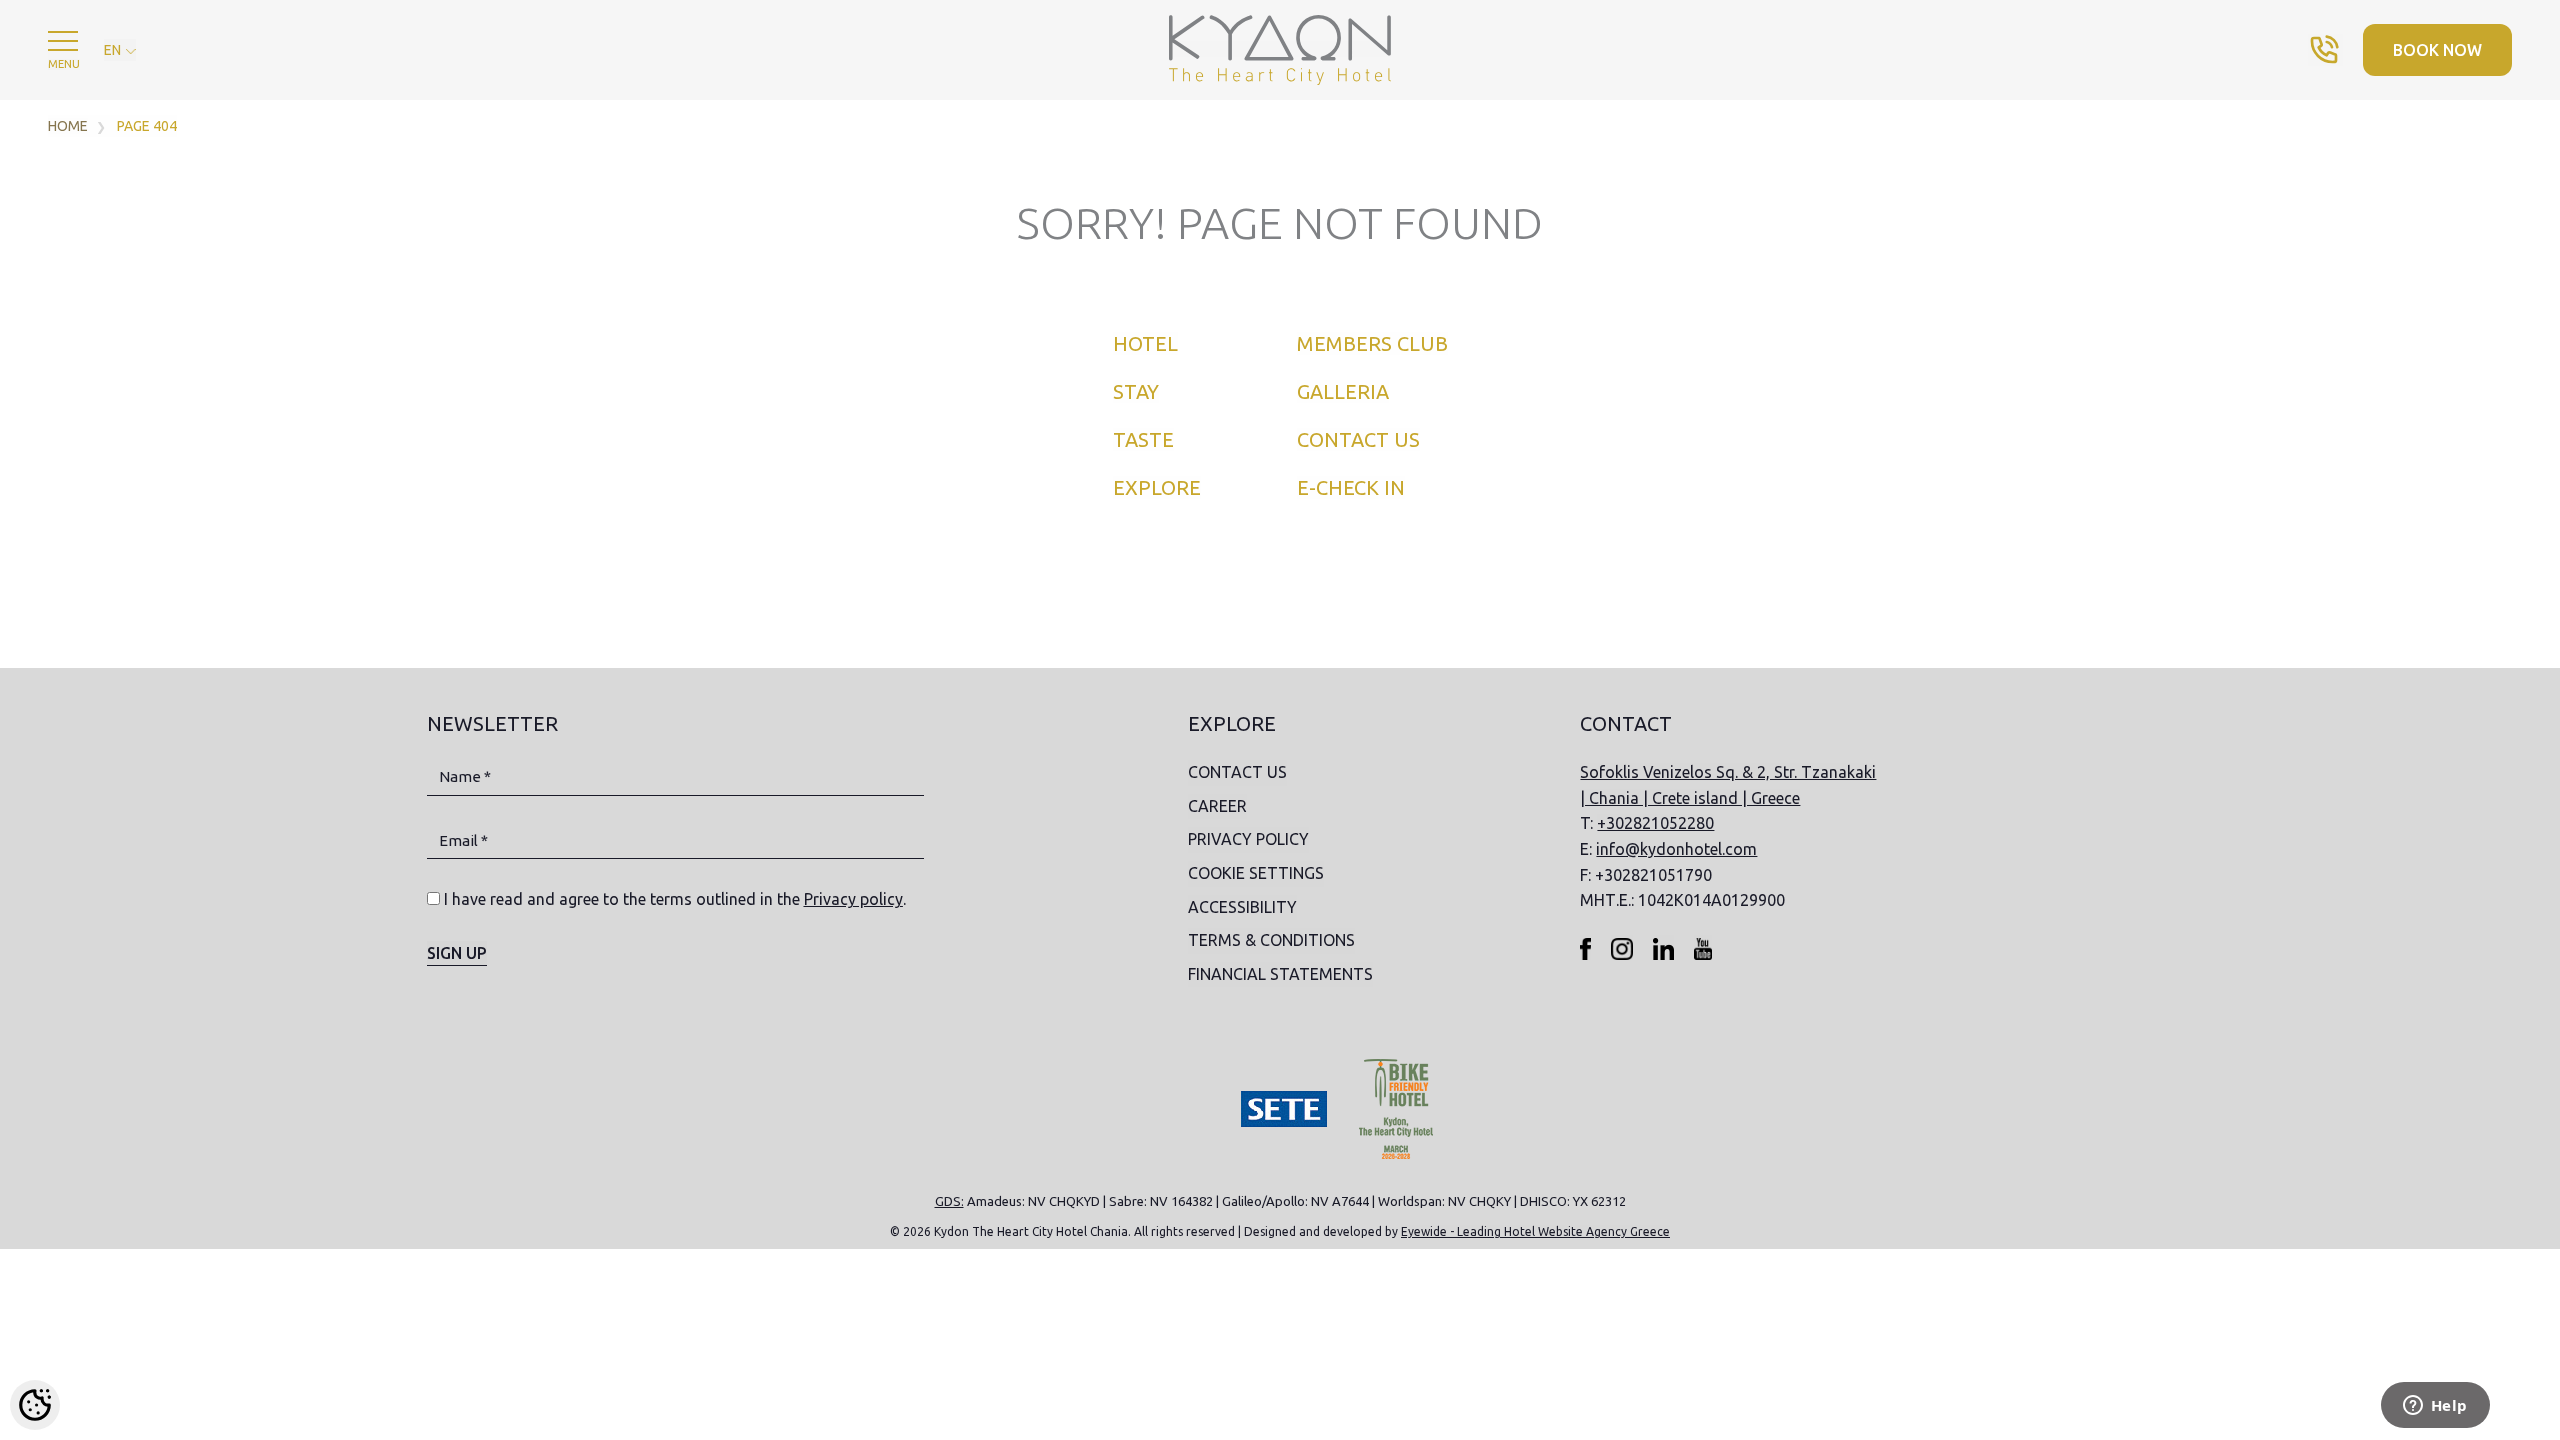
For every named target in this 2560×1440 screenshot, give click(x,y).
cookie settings (1256, 873)
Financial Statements (1280, 974)
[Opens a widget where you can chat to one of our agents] (2435, 1407)
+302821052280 (1655, 823)
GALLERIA (1343, 391)
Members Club (1372, 343)
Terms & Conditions (1271, 940)
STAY (1136, 391)
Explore (1157, 487)
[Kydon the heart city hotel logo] (1279, 49)
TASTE (1143, 439)
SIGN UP (457, 953)
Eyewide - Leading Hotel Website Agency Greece (1535, 1231)
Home (68, 126)
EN (114, 50)
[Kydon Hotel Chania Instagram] (1622, 948)
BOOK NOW (2437, 50)
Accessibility (1242, 907)
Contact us (1358, 439)
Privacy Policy (1248, 839)
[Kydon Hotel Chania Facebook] (1585, 948)
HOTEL (1145, 343)
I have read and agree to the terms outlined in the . (675, 899)
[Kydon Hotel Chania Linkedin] (1663, 948)
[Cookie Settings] (35, 1405)
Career (1217, 806)
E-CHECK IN (1351, 487)
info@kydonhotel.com (1676, 849)
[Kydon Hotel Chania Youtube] (1703, 948)
